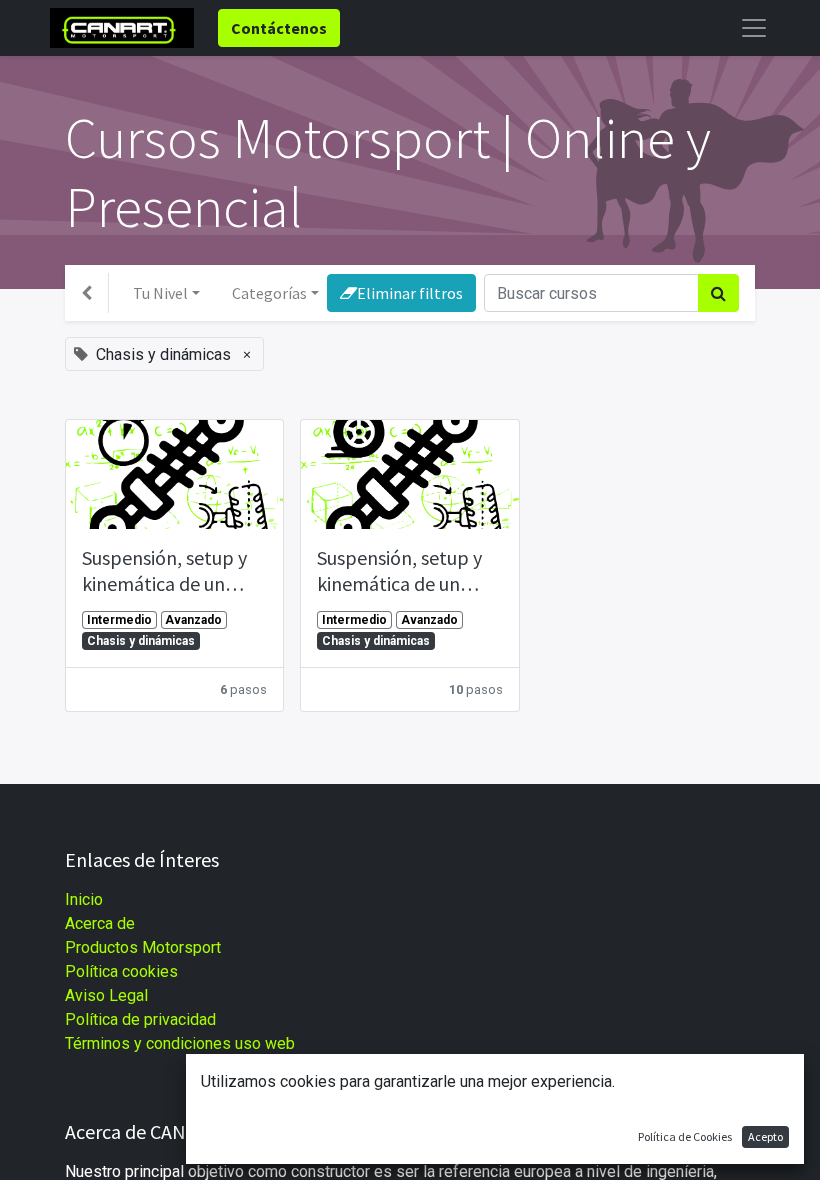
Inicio (84, 899)
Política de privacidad (140, 1019)
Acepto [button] (765, 1136)
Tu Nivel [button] (160, 293)
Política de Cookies (685, 1136)
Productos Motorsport (143, 947)
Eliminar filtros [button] (410, 293)
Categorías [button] (269, 293)
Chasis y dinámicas (141, 641)
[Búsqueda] (718, 293)
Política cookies (121, 971)
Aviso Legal (106, 995)
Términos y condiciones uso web (180, 1043)
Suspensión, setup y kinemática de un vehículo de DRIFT (399, 571)
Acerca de (100, 923)
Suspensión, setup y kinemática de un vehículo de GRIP (164, 571)
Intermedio (119, 620)
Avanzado (193, 620)
